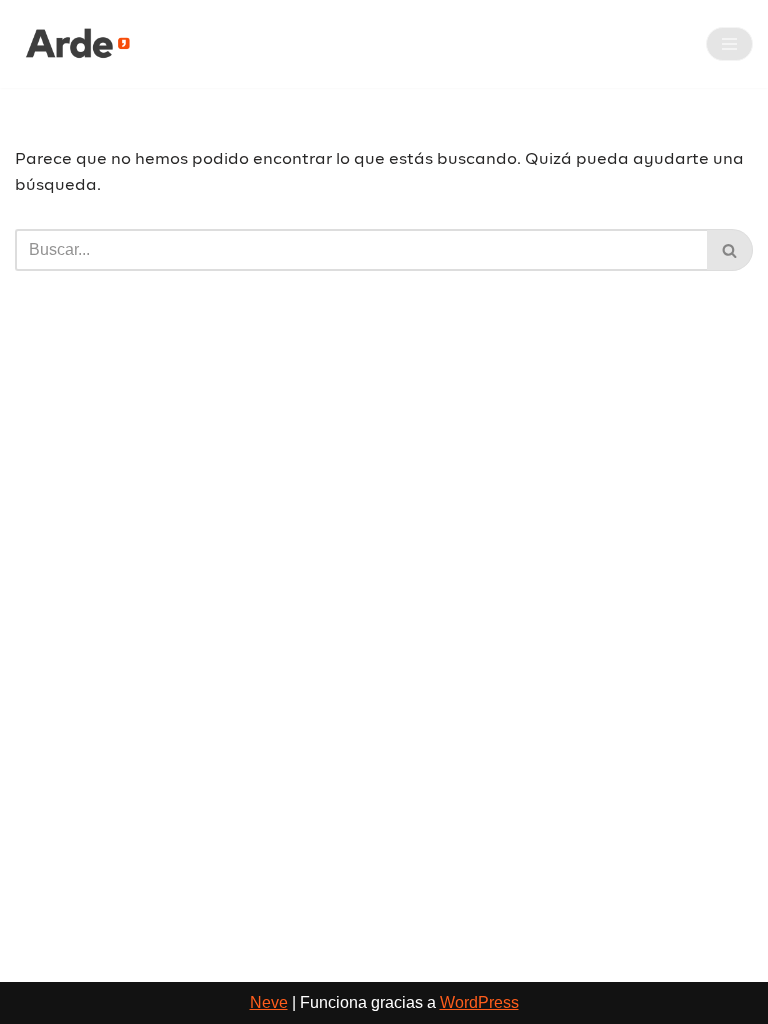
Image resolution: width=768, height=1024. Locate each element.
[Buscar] (730, 250)
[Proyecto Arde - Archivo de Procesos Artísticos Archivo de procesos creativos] (75, 44)
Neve (269, 1002)
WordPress (479, 1002)
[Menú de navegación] (729, 44)
